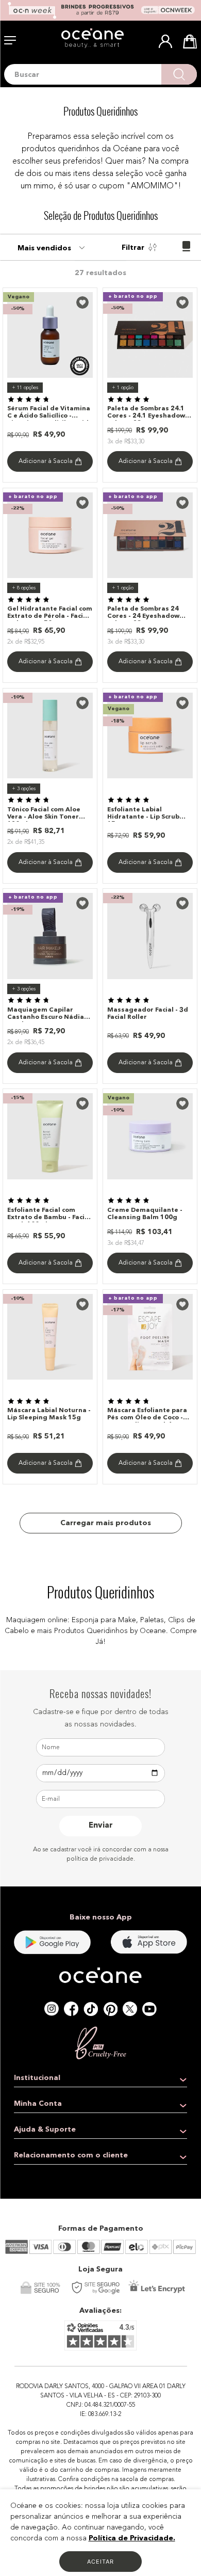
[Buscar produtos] (179, 74)
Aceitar (100, 2562)
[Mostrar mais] (101, 1523)
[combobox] (100, 74)
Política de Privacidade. (132, 2538)
